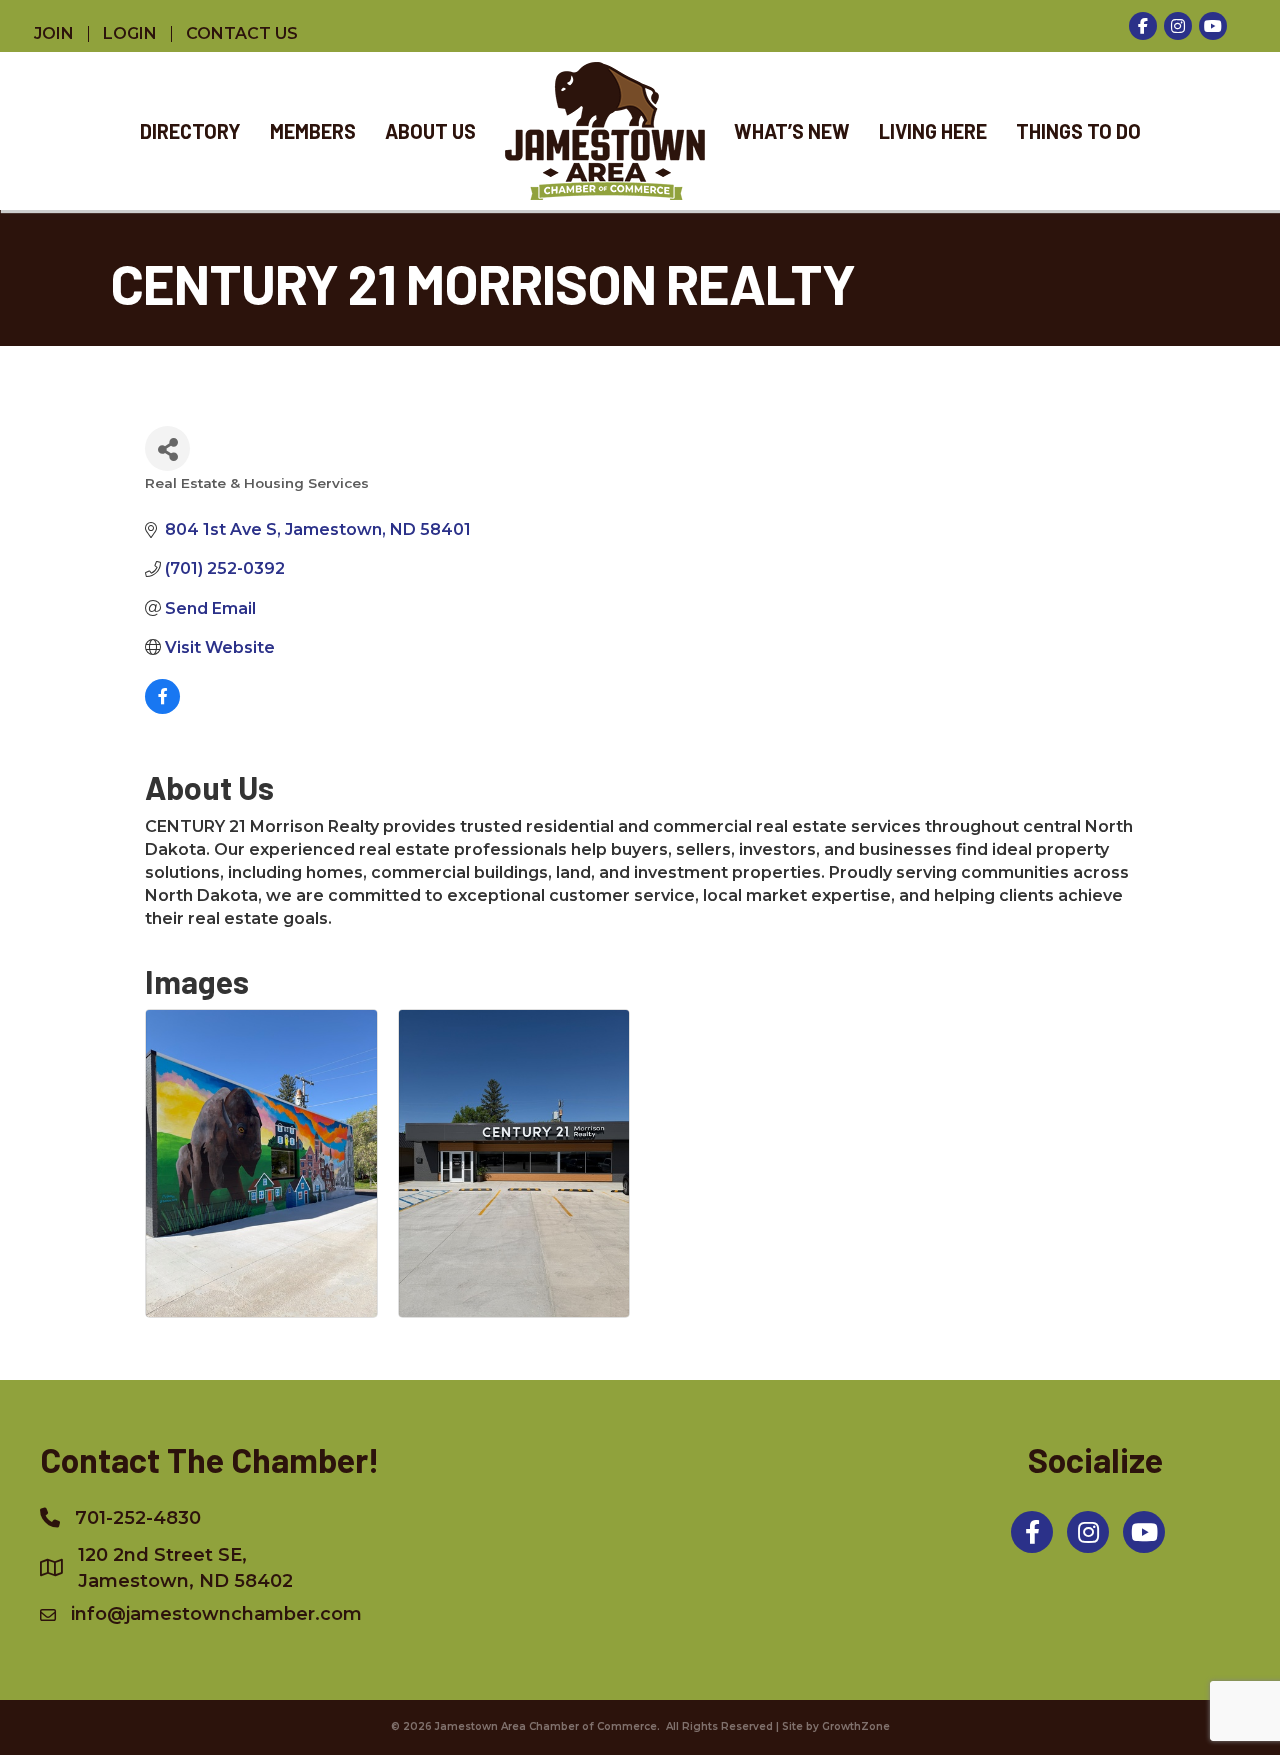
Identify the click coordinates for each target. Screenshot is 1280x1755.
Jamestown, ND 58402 (185, 1568)
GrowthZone (856, 1726)
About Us (430, 131)
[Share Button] (167, 448)
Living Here (933, 131)
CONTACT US (242, 34)
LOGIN (130, 34)
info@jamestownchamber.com (216, 1614)
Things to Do (1078, 131)
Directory (190, 131)
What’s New (792, 131)
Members (313, 131)
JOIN (54, 34)
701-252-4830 (138, 1518)
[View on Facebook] (162, 708)
